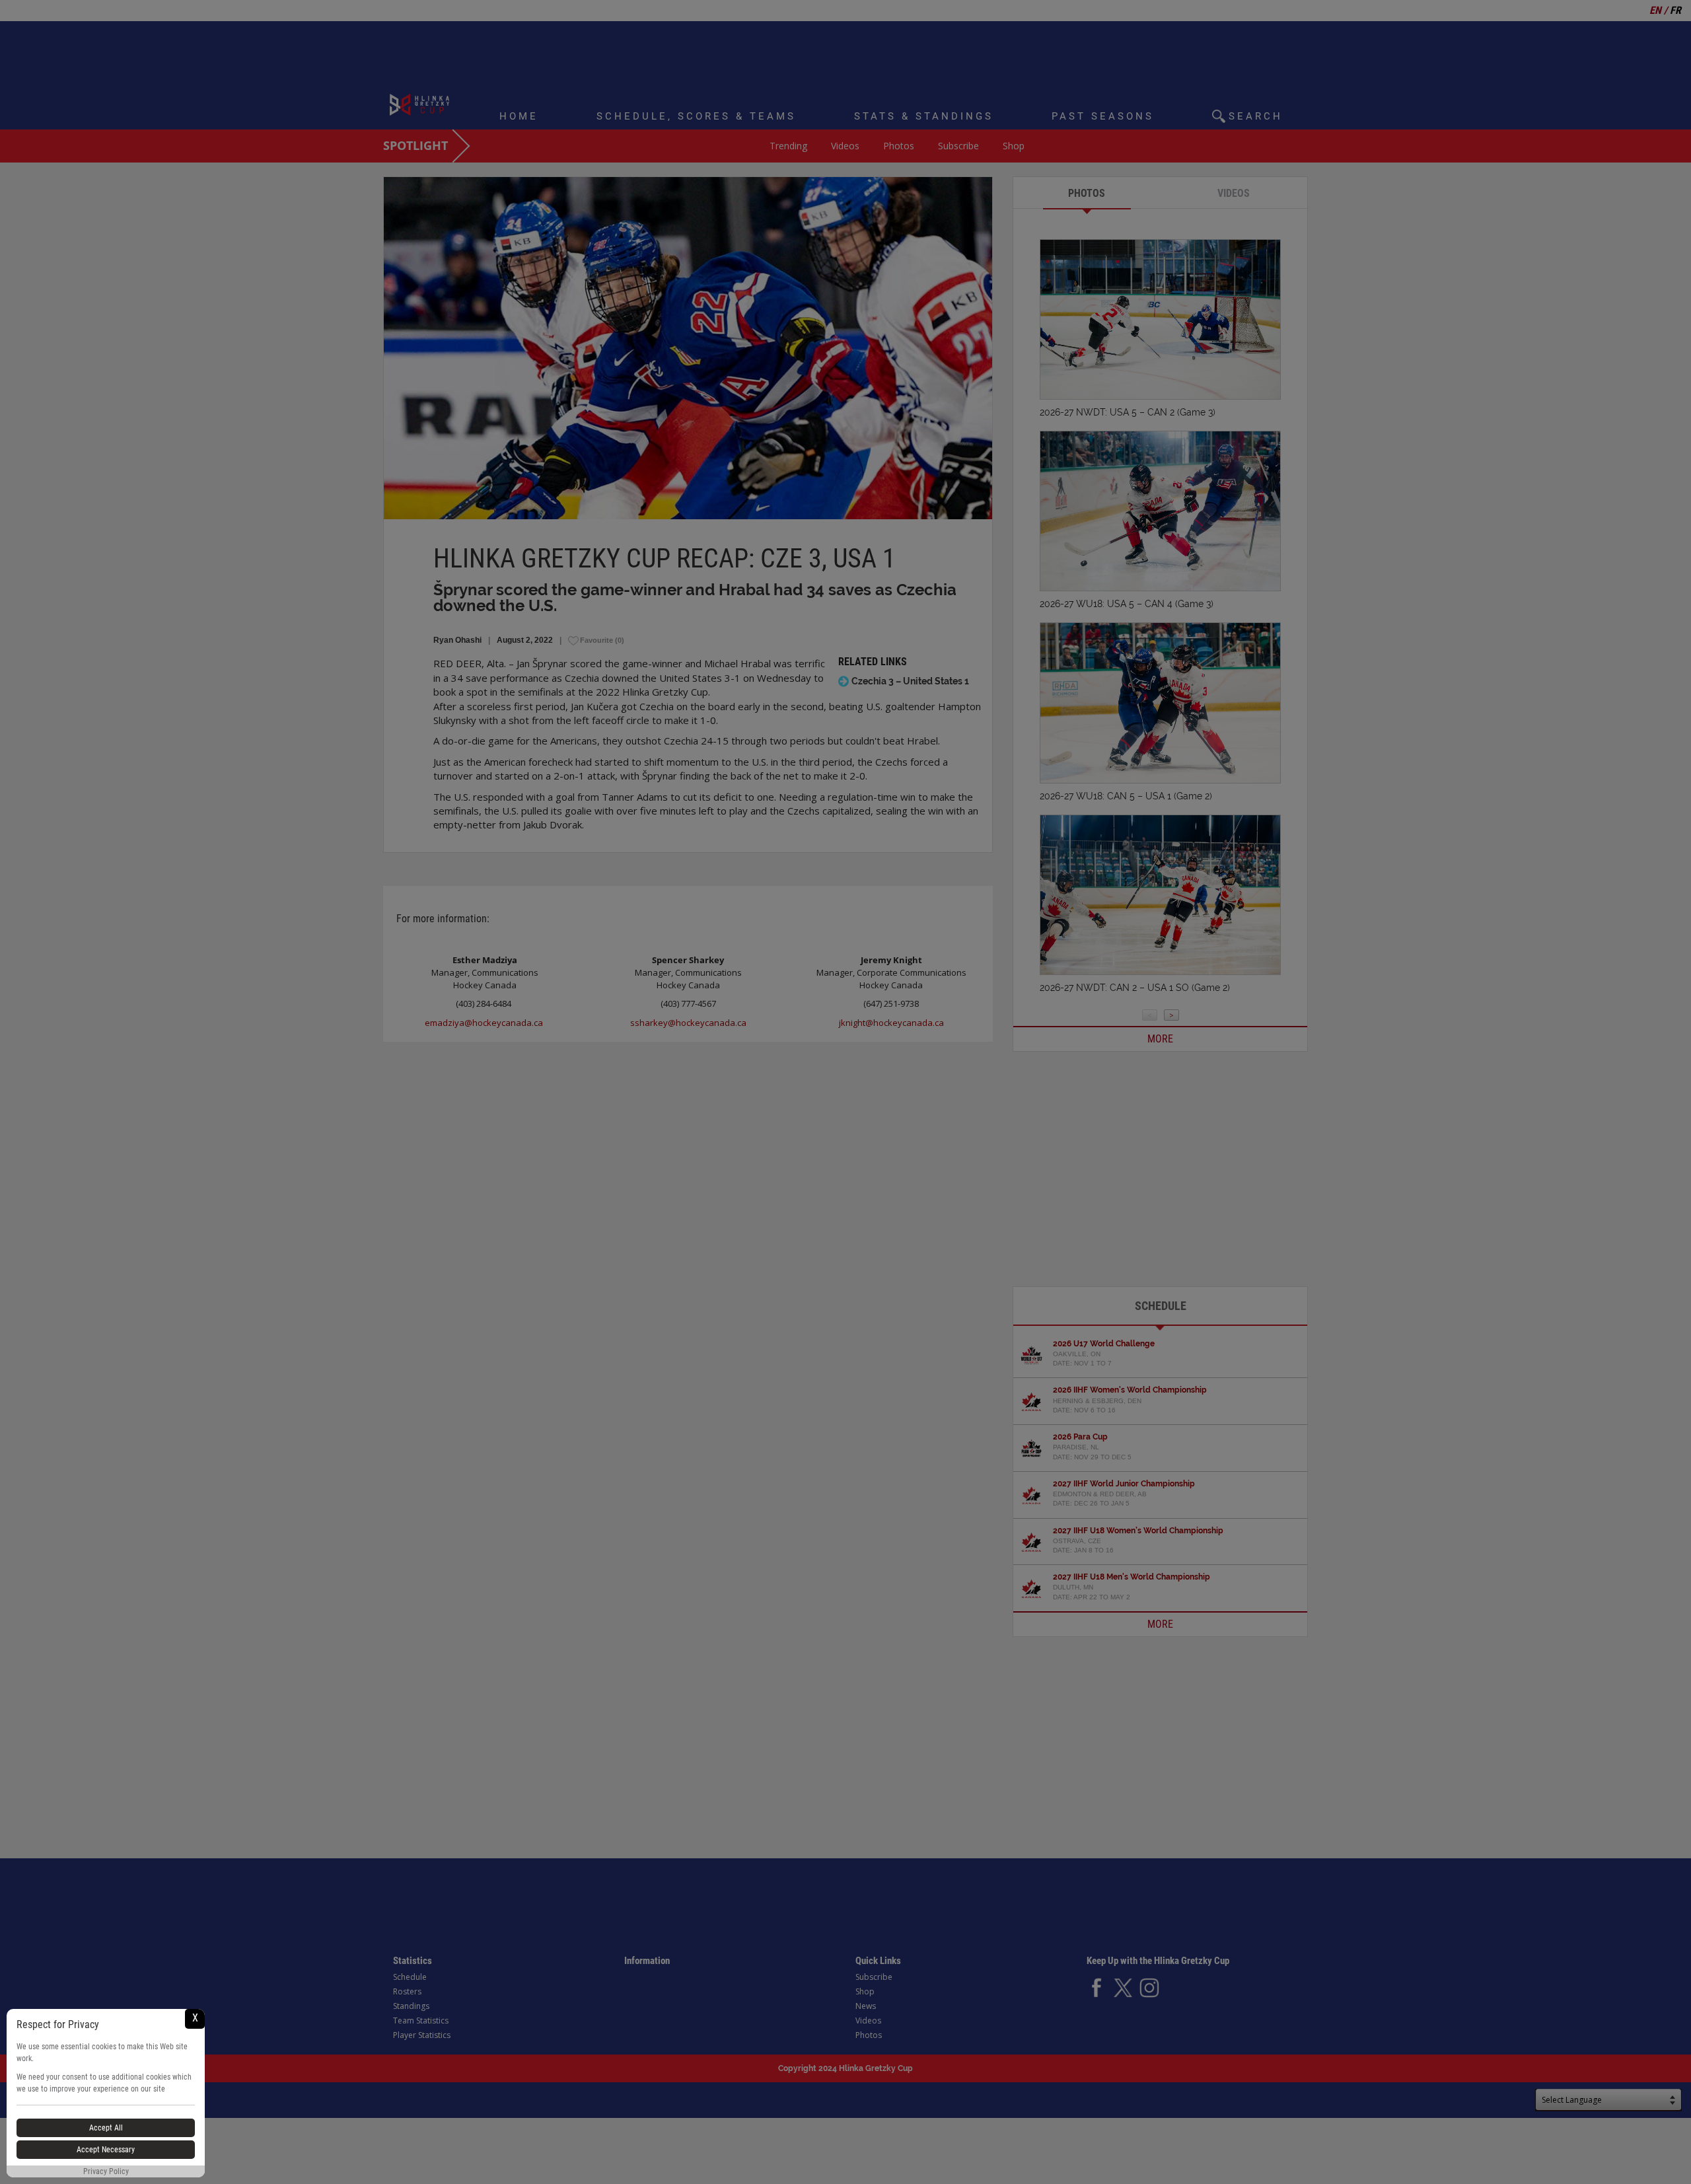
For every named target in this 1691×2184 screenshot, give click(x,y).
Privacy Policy (106, 2171)
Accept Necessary (106, 2150)
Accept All (106, 2128)
